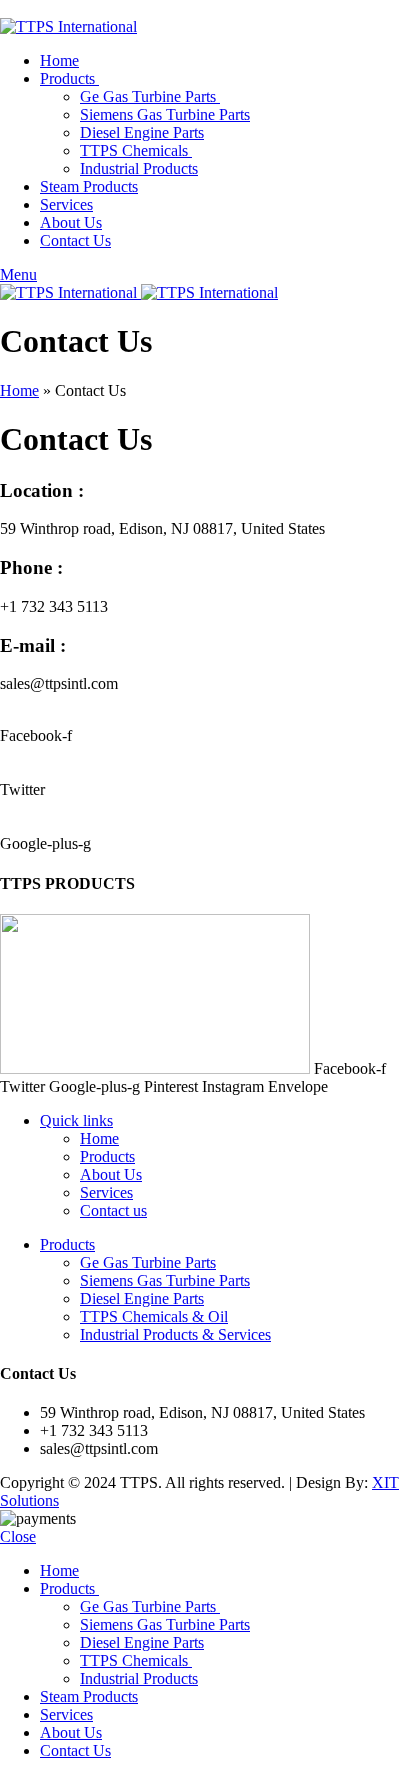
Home (19, 390)
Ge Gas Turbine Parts (150, 96)
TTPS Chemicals (136, 150)
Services (106, 1192)
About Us (111, 1174)
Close (18, 1536)
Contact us (113, 1210)
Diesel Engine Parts (142, 132)
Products (107, 1156)
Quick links (76, 1120)
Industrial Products (139, 168)
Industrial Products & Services (175, 1334)
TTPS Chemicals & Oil (154, 1316)
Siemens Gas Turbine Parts (165, 114)
